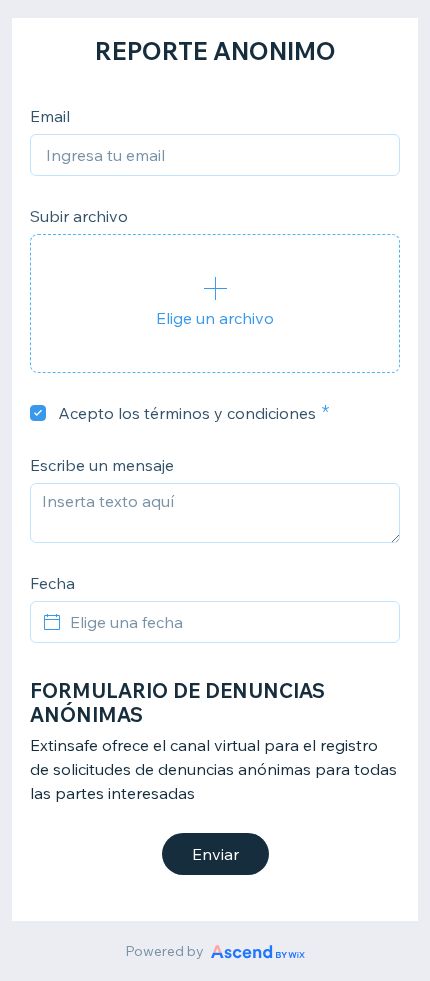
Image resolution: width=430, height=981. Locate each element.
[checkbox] (38, 413)
